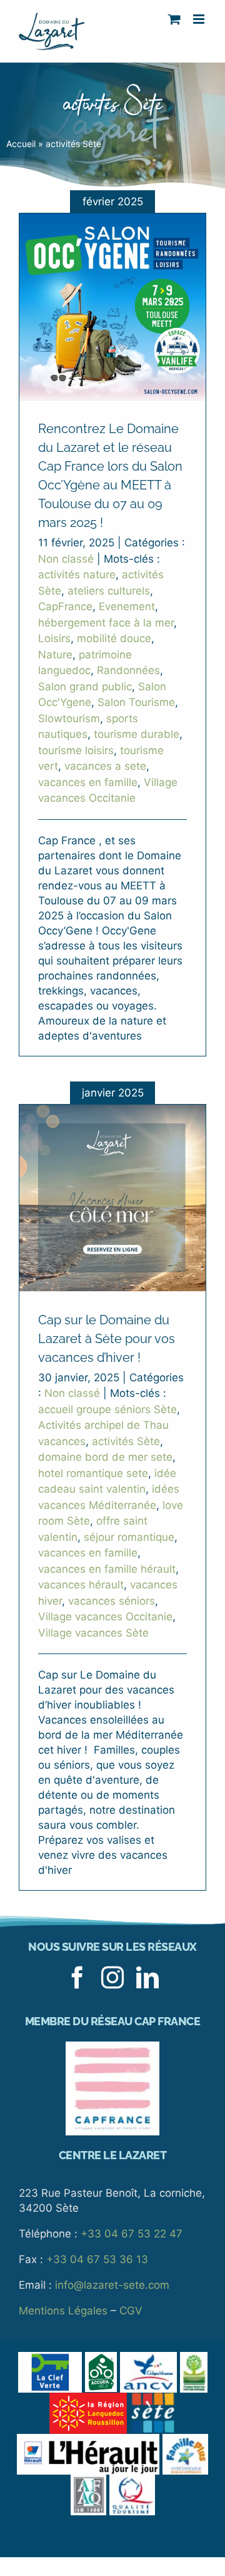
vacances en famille (88, 782)
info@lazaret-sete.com (112, 2285)
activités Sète (126, 1441)
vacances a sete (105, 766)
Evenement (127, 606)
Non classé (66, 559)
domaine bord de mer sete (105, 1457)
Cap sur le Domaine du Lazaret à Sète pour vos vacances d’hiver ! (107, 1339)
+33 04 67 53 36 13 (97, 2259)
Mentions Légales (63, 2311)
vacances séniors (112, 1601)
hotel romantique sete (93, 1473)
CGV (131, 2311)
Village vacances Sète (93, 1633)
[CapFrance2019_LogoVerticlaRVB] (112, 2047)
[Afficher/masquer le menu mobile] (200, 19)
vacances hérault (81, 1585)
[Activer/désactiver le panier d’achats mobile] (174, 19)
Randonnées (128, 670)
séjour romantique (129, 1537)
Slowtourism (69, 718)
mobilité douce (114, 638)
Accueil (21, 144)
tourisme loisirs (76, 750)
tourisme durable (137, 734)
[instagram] (112, 1978)
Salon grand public (85, 687)
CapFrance (65, 606)
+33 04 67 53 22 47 (132, 2234)
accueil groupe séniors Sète (107, 1409)
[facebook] (77, 1978)
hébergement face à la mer (106, 623)
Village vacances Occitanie (105, 1617)
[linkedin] (147, 1978)
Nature (55, 655)
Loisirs (54, 638)
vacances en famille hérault (107, 1569)
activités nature (77, 575)
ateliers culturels (109, 591)
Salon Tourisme (136, 702)
